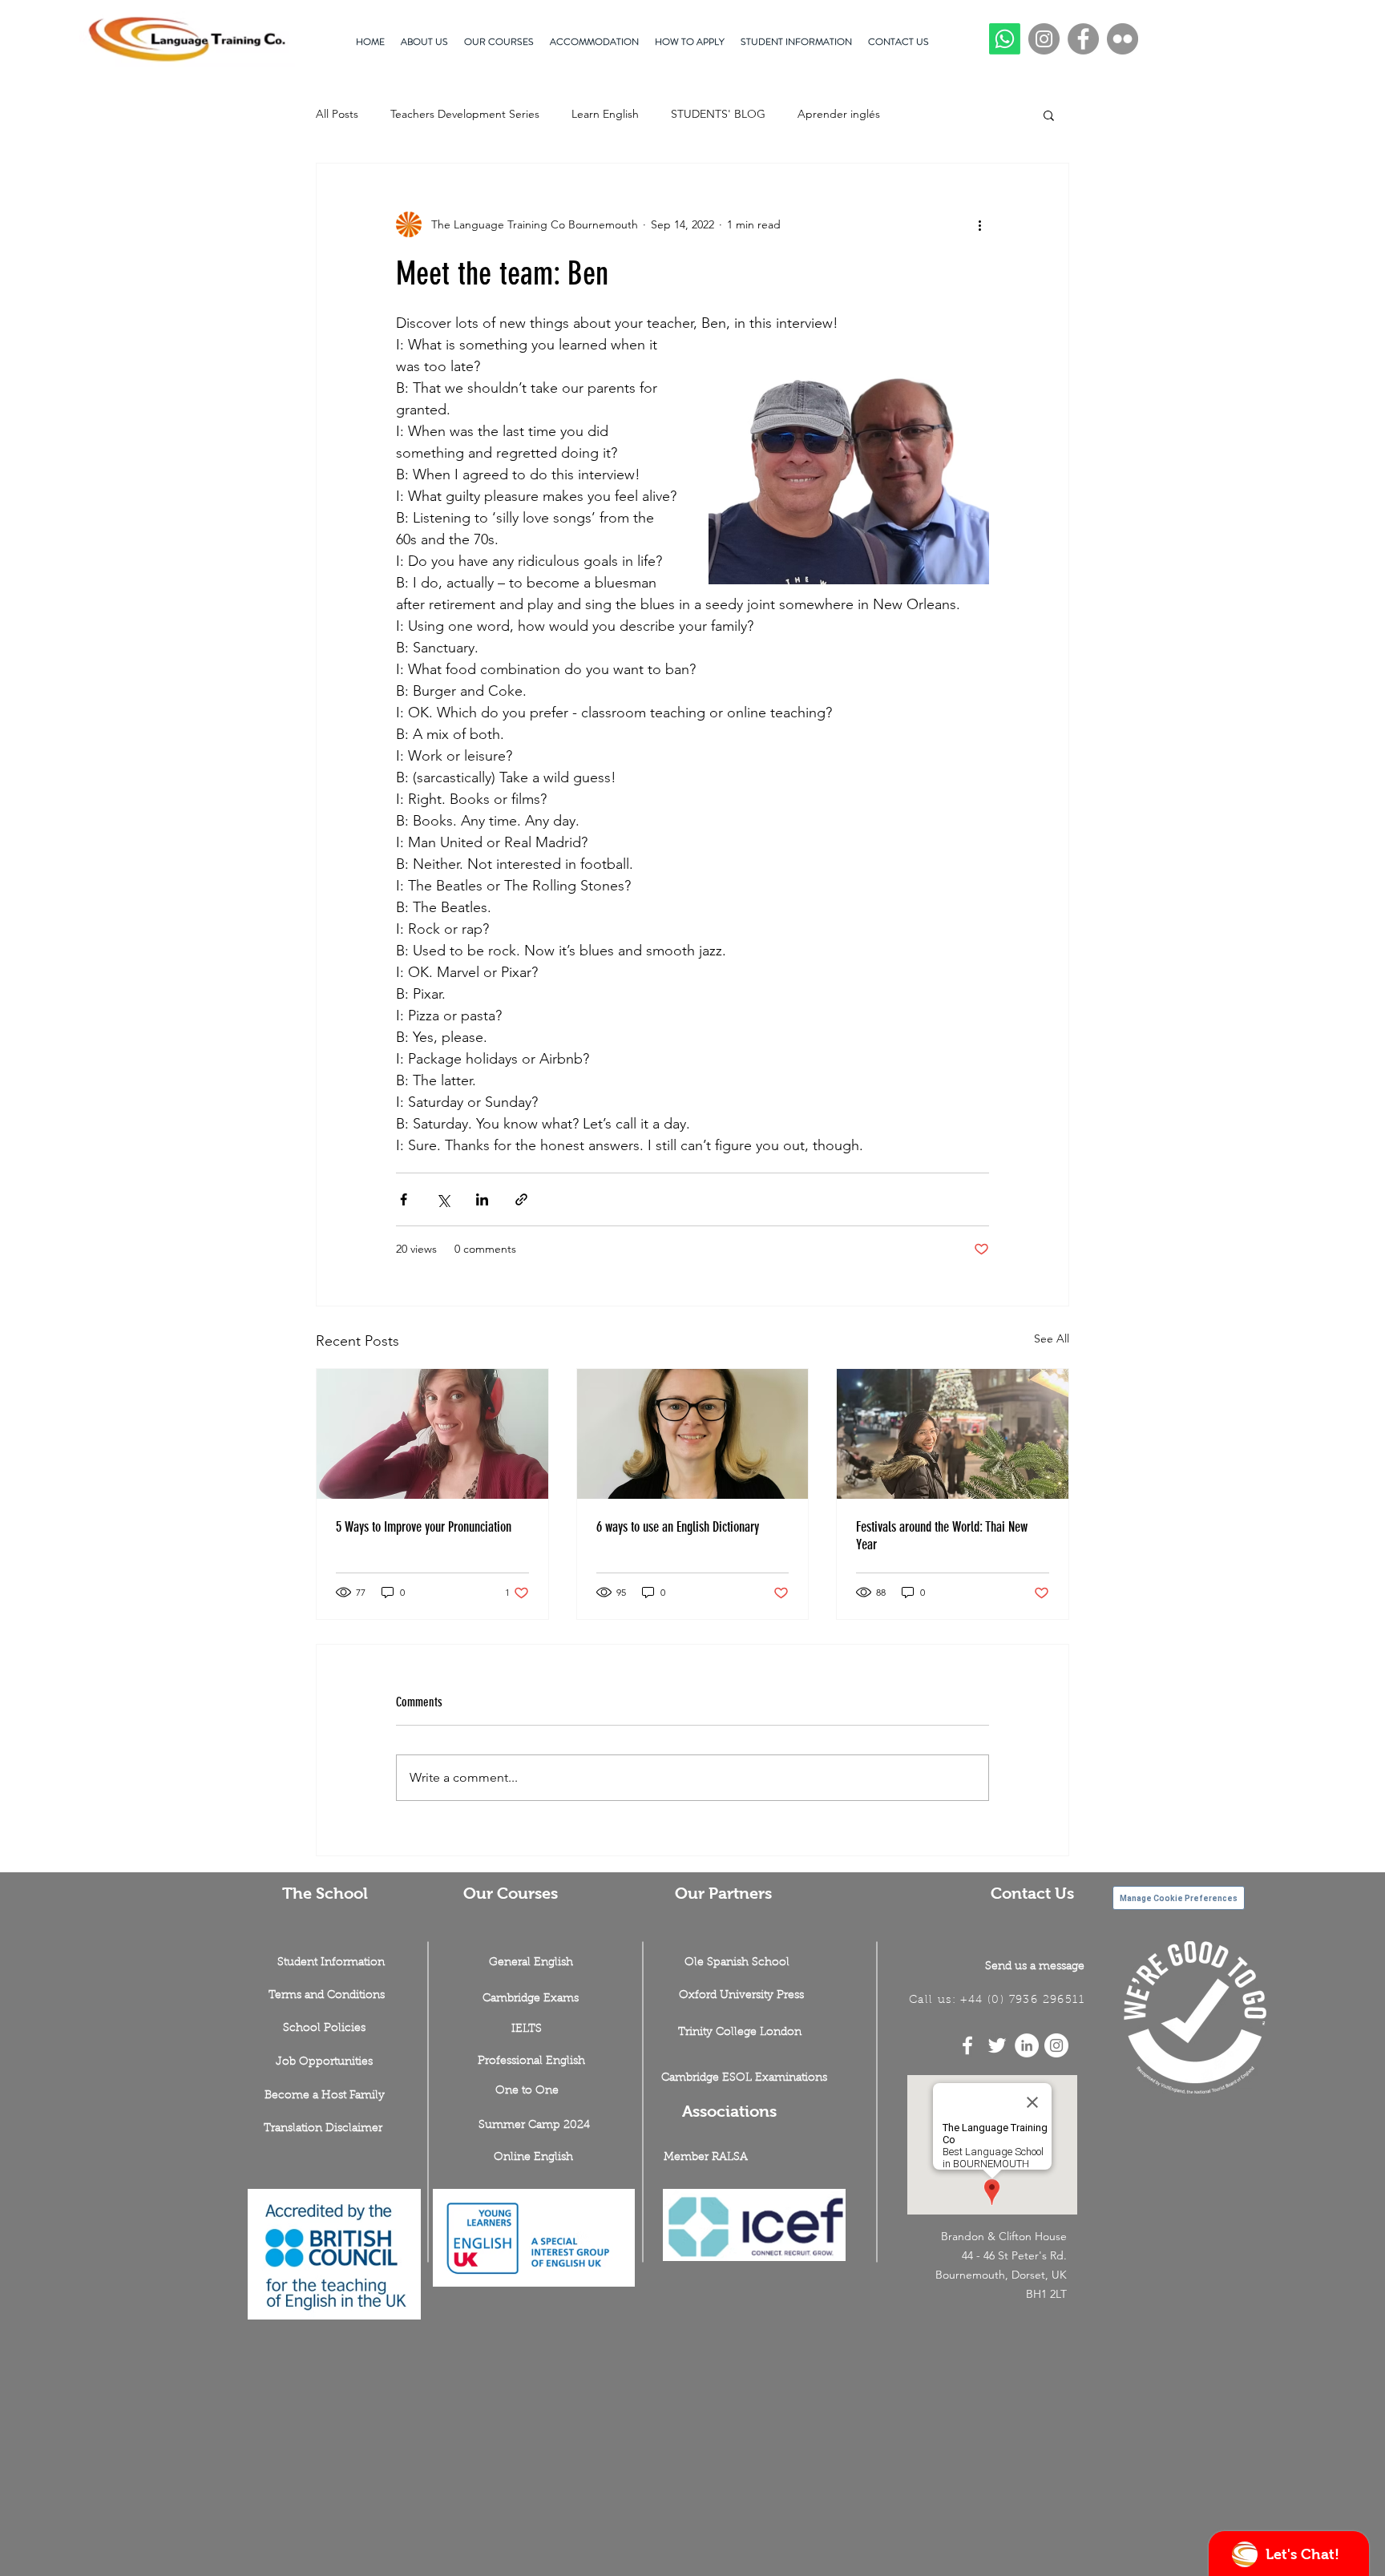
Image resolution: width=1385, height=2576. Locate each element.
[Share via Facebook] (404, 1199)
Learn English (605, 114)
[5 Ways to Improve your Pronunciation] (432, 1434)
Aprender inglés (839, 114)
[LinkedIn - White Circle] (1027, 2045)
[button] (1049, 115)
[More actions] (979, 224)
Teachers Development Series (465, 114)
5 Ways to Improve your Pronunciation (424, 1527)
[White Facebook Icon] (967, 2045)
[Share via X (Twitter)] (443, 1199)
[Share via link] (521, 1199)
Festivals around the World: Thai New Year (942, 1536)
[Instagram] (1044, 39)
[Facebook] (1083, 39)
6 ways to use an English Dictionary (678, 1527)
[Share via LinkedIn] (482, 1199)
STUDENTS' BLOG (718, 114)
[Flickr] (1123, 39)
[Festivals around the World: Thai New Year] (953, 1434)
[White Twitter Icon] (997, 2045)
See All (1052, 1338)
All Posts (337, 114)
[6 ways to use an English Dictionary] (693, 1434)
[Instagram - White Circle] (1056, 2045)
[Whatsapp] (1005, 39)
